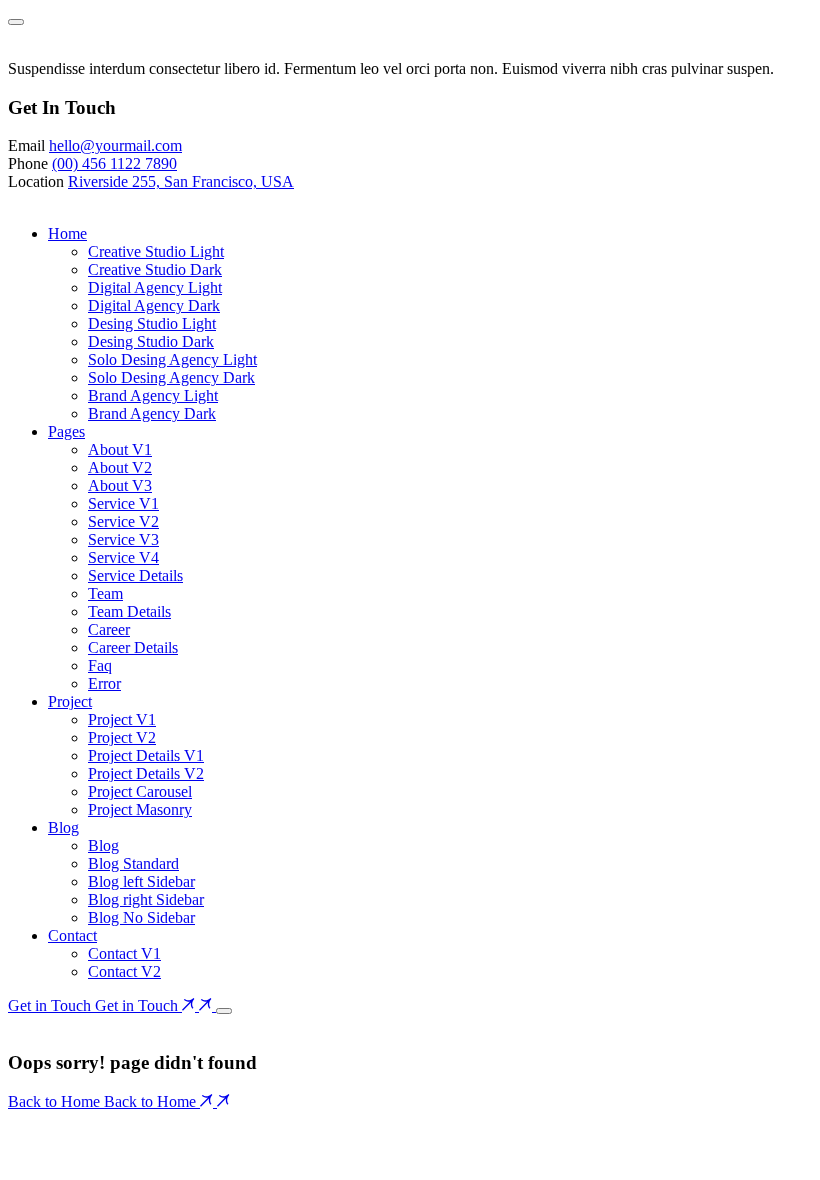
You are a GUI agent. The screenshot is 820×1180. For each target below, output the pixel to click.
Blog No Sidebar (141, 917)
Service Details (135, 575)
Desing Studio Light (152, 323)
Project (70, 701)
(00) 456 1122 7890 (114, 163)
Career (109, 629)
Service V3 (123, 539)
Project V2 (122, 737)
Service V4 (123, 557)
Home (67, 233)
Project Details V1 (146, 755)
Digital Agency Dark (154, 305)
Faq (100, 665)
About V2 (120, 467)
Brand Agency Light (153, 395)
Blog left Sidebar (141, 881)
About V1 (120, 449)
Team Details (129, 611)
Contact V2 (124, 971)
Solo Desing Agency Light (172, 359)
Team (105, 593)
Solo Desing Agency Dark (171, 377)
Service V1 (123, 503)
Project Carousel (140, 791)
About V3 (120, 485)
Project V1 (122, 719)
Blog (63, 827)
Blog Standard (133, 863)
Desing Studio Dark (151, 341)
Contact (72, 935)
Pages (66, 431)
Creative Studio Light (156, 251)
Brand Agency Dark (152, 413)
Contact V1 (124, 953)
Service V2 (123, 521)
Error (104, 683)
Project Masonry (140, 809)
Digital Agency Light (155, 287)
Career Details (133, 647)
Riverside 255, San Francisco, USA (181, 181)
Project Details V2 (146, 773)
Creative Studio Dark (155, 269)
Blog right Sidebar (146, 899)
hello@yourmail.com (115, 145)
